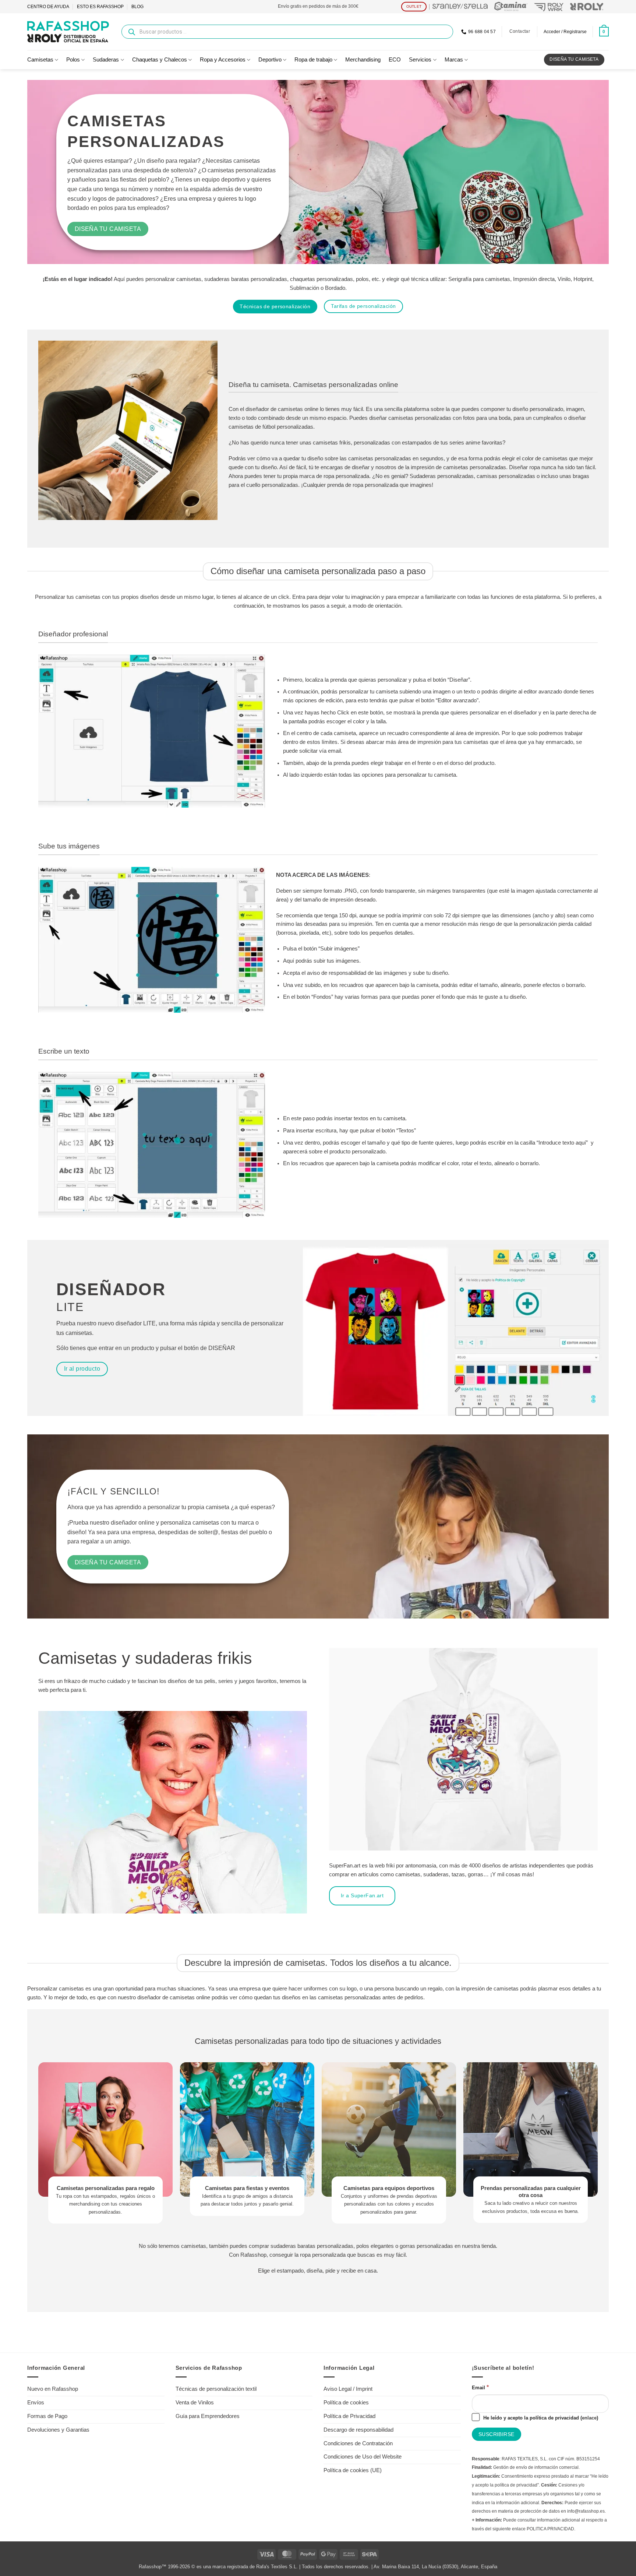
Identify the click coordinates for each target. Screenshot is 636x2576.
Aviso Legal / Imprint (348, 2389)
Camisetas (40, 60)
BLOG (137, 7)
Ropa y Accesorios (223, 60)
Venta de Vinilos (195, 2403)
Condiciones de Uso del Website (363, 2457)
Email (480, 2387)
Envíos (36, 2403)
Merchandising (363, 60)
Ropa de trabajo (313, 60)
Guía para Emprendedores (208, 2416)
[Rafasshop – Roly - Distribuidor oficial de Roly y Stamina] (68, 32)
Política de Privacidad (349, 2416)
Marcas (454, 60)
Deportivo (270, 60)
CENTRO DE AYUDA (48, 7)
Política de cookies (346, 2403)
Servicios (420, 60)
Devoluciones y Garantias (58, 2430)
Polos (73, 60)
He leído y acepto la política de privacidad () (540, 2418)
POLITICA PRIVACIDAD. (551, 2529)
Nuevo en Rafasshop (53, 2389)
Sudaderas (106, 60)
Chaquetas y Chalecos (160, 60)
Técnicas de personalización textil (216, 2389)
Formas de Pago (47, 2416)
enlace (589, 2418)
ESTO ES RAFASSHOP (100, 7)
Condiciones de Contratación (358, 2443)
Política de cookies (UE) (353, 2470)
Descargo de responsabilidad (358, 2430)
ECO (395, 60)
